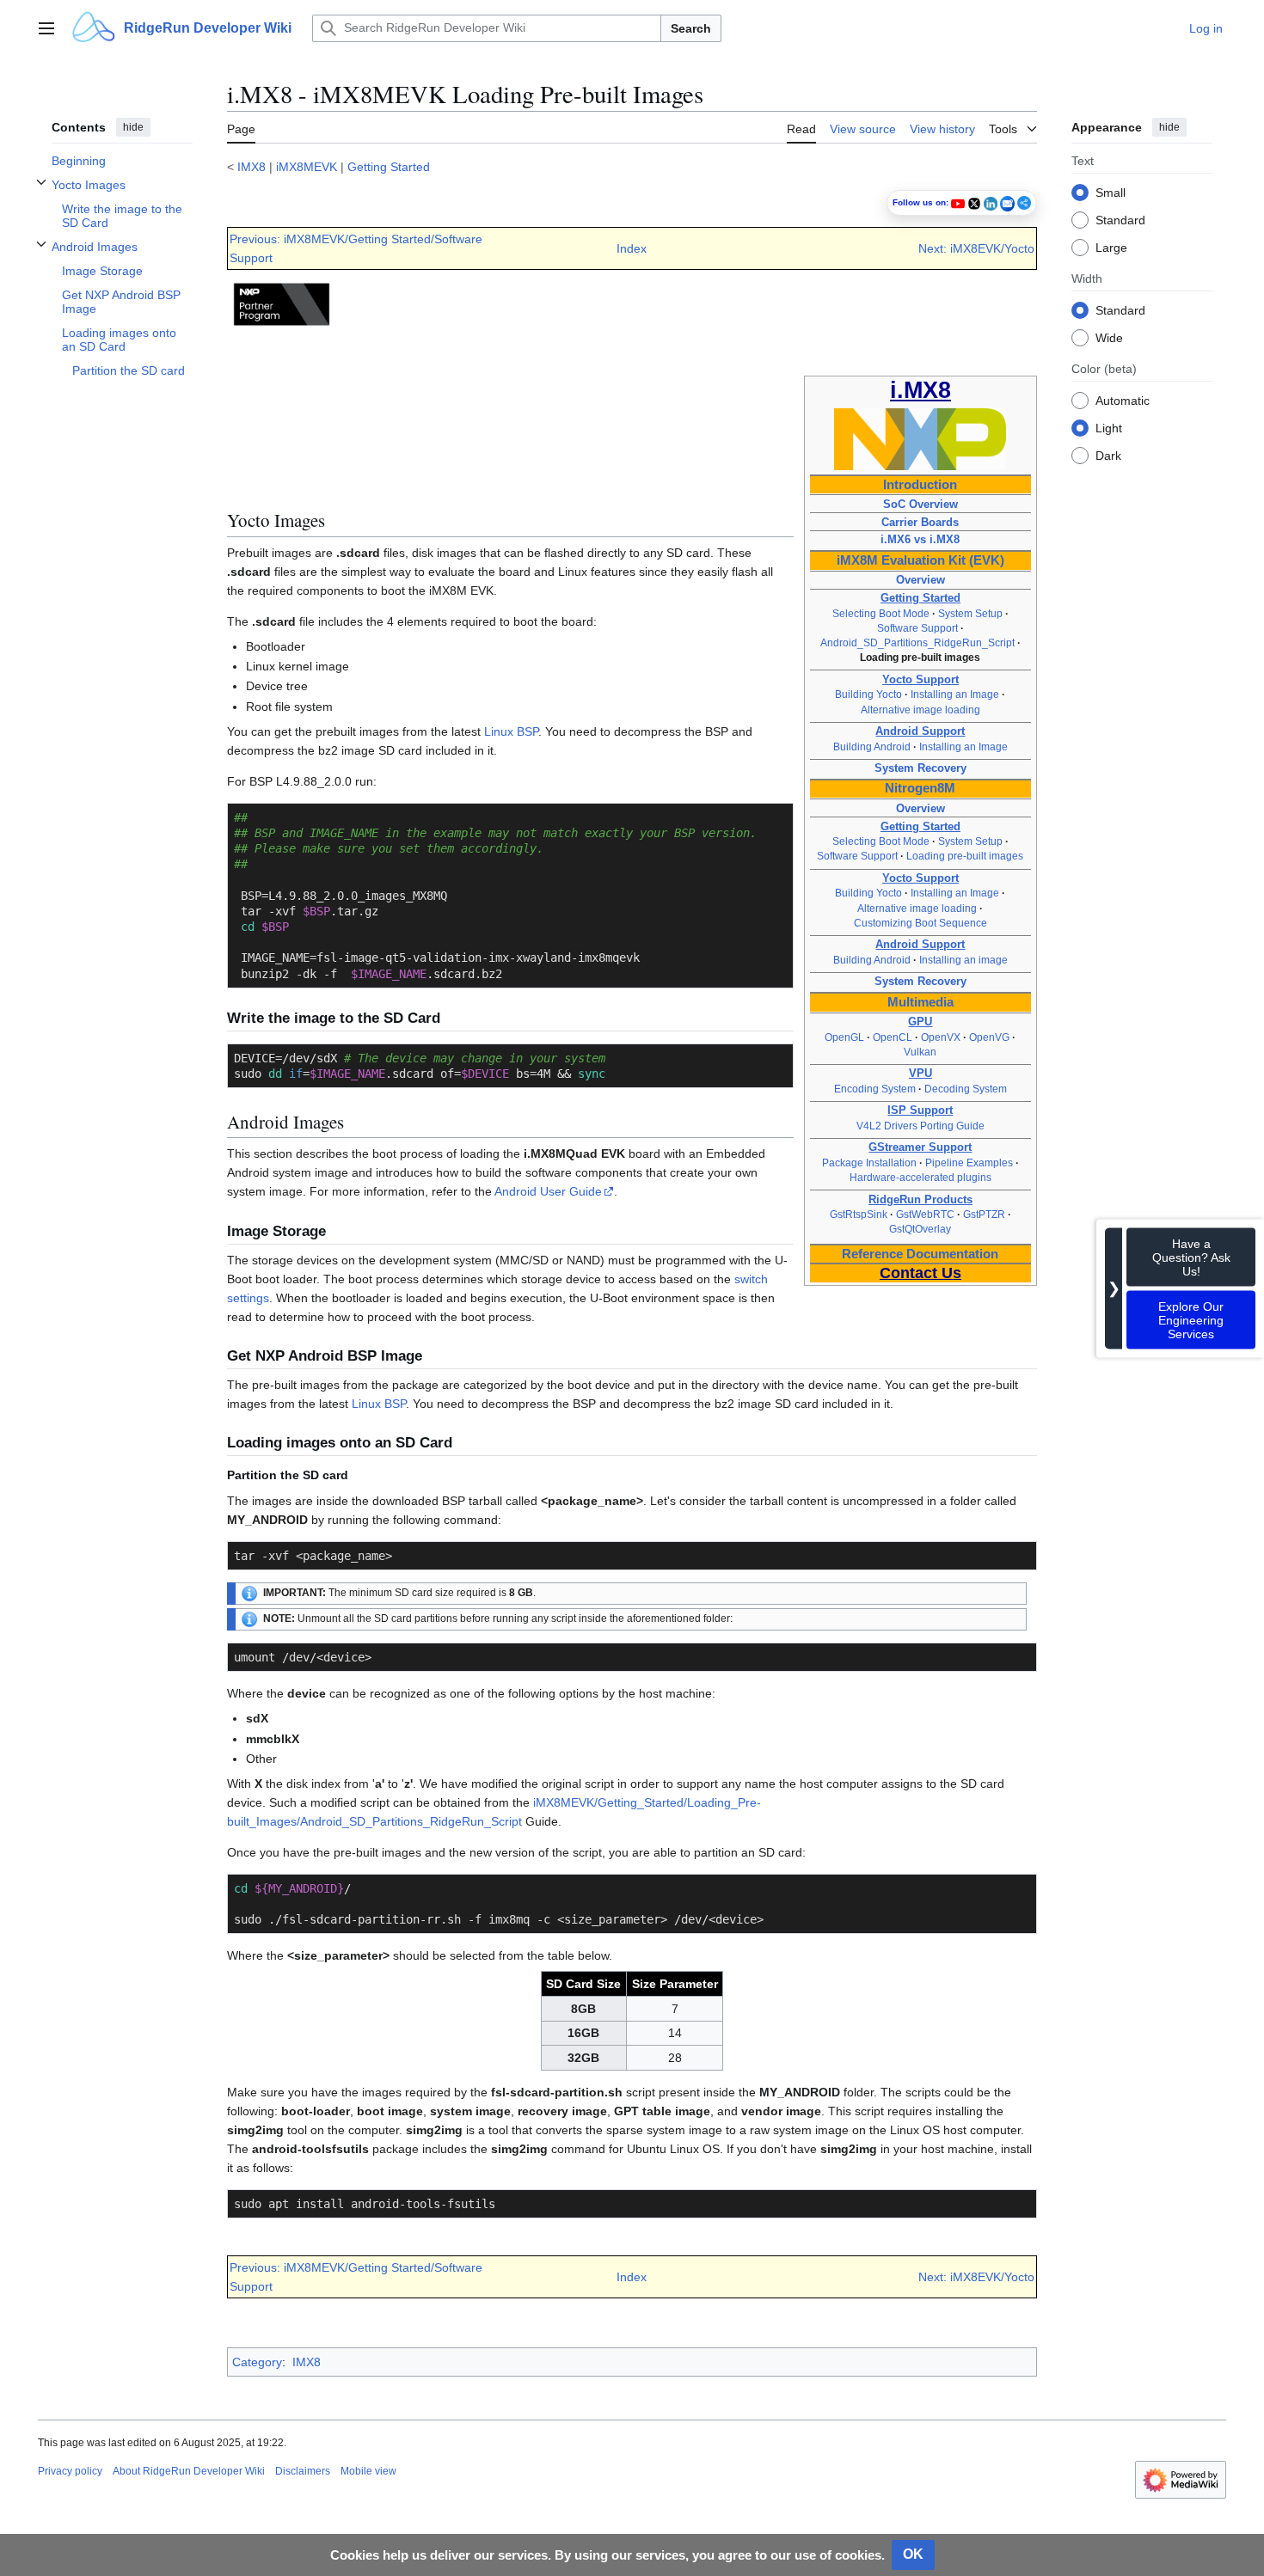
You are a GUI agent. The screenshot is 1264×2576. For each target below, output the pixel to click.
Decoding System (966, 1089)
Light (1109, 427)
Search (691, 28)
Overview (920, 580)
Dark (1108, 455)
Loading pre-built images (965, 856)
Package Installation (869, 1163)
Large (1111, 247)
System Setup (970, 614)
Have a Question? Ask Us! (1191, 1257)
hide (133, 127)
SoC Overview (920, 504)
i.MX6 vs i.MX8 (920, 539)
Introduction (920, 485)
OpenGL (844, 1037)
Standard (1120, 219)
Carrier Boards (920, 522)
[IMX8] (920, 438)
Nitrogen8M (920, 788)
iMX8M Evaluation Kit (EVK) (920, 560)
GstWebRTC (925, 1215)
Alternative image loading (920, 710)
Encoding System (875, 1089)
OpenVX (941, 1037)
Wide (1109, 337)
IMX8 (252, 167)
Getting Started (389, 167)
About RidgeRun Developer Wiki (189, 2471)
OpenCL (893, 1037)
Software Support (917, 628)
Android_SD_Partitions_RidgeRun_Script (917, 643)
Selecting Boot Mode (881, 614)
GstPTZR (984, 1215)
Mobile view (368, 2471)
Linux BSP (511, 731)
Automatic (1123, 400)
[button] (46, 28)
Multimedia (920, 1002)
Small (1111, 192)
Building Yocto (868, 694)
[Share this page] (1024, 203)
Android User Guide (548, 1191)
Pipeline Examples (969, 1163)
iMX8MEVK (307, 167)
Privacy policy (70, 2471)
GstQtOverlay (920, 1229)
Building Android (872, 747)
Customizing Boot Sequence (920, 923)
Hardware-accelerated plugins (920, 1178)
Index (632, 248)
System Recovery (920, 768)
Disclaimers (303, 2471)
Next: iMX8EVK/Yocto (976, 248)
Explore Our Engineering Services (1191, 1319)
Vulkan (920, 1052)
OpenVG (989, 1037)
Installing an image (963, 960)
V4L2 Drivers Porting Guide (920, 1126)
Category (257, 2362)
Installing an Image (955, 694)
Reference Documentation (920, 1254)
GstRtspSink (859, 1215)
